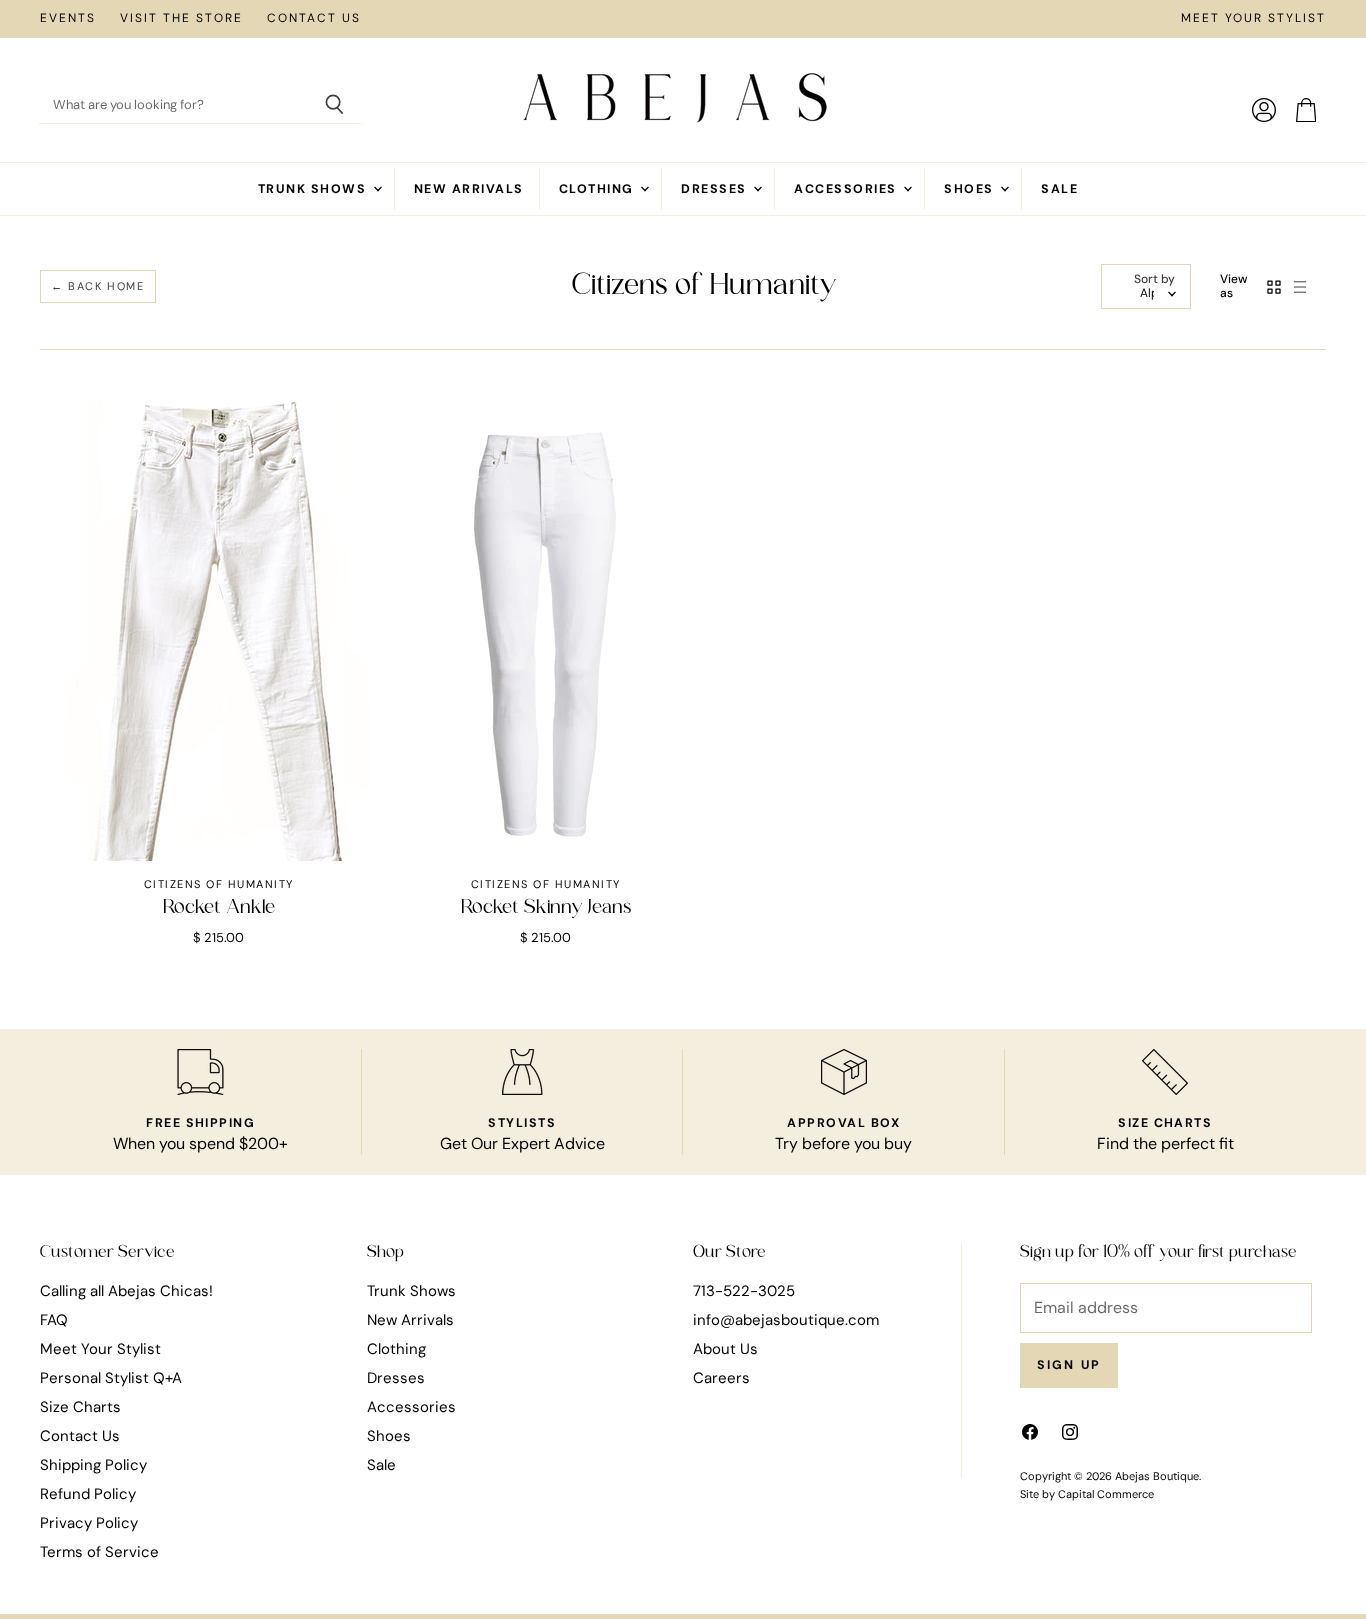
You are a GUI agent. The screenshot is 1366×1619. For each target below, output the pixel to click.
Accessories (847, 189)
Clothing (598, 189)
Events (68, 19)
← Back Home (98, 286)
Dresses (716, 189)
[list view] (1300, 287)
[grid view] (1274, 287)
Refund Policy (88, 1494)
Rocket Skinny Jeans (546, 908)
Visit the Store (181, 19)
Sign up (1069, 1365)
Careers (721, 1378)
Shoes (971, 189)
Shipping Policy (93, 1465)
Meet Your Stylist (1253, 19)
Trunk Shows (314, 189)
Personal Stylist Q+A (111, 1378)
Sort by (1154, 280)
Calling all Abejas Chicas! (126, 1291)
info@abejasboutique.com (786, 1320)
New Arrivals (469, 189)
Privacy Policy (89, 1523)
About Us (725, 1349)
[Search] (334, 106)
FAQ (54, 1320)
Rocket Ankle (219, 908)
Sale (1059, 189)
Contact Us (314, 19)
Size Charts (80, 1407)
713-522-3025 (744, 1291)
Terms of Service (99, 1552)
